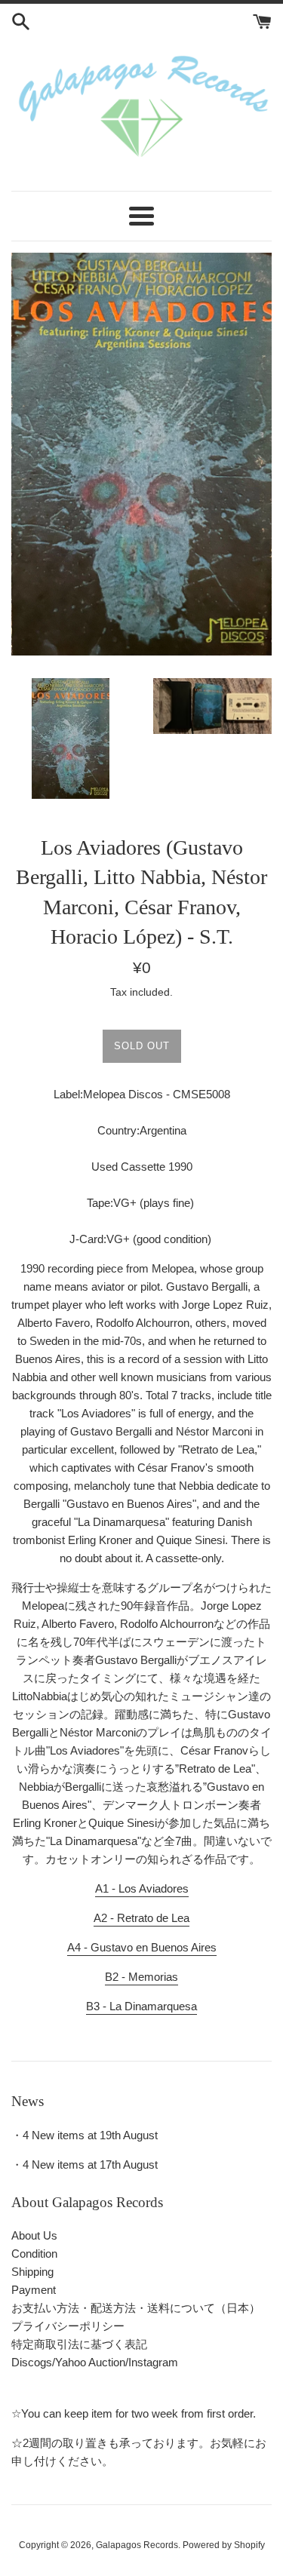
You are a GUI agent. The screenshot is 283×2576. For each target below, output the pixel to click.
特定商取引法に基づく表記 (79, 2344)
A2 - (141, 1918)
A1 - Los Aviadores (142, 1888)
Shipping (32, 2272)
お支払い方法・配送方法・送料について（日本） (136, 2308)
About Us (34, 2235)
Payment (34, 2290)
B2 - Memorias (141, 1977)
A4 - (142, 1947)
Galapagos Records (137, 2545)
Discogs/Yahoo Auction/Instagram (95, 2362)
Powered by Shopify (224, 2545)
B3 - (141, 2006)
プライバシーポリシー (68, 2326)
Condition (34, 2254)
